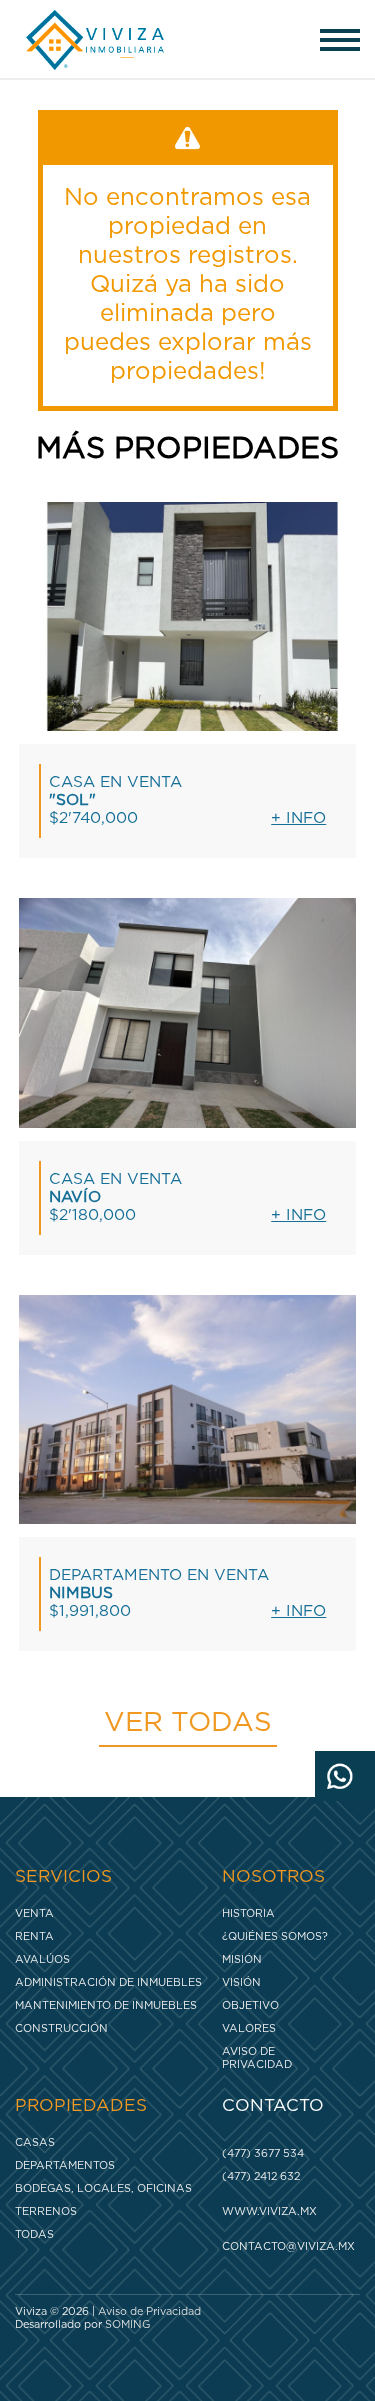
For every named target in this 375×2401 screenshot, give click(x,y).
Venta (34, 1913)
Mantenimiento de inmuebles (106, 2005)
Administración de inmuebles (108, 1982)
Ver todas (188, 1723)
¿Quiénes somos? (275, 1936)
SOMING (127, 2324)
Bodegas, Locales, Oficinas (103, 2188)
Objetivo (250, 2005)
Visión (241, 1982)
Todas (34, 2234)
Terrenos (46, 2211)
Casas (35, 2142)
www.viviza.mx (269, 2211)
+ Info (298, 818)
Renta (34, 1936)
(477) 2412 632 (261, 2176)
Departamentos (65, 2165)
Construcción (61, 2028)
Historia (248, 1913)
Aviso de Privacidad (257, 2058)
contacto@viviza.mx (286, 2246)
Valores (249, 2028)
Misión (242, 1959)
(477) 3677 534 (263, 2153)
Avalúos (42, 1959)
